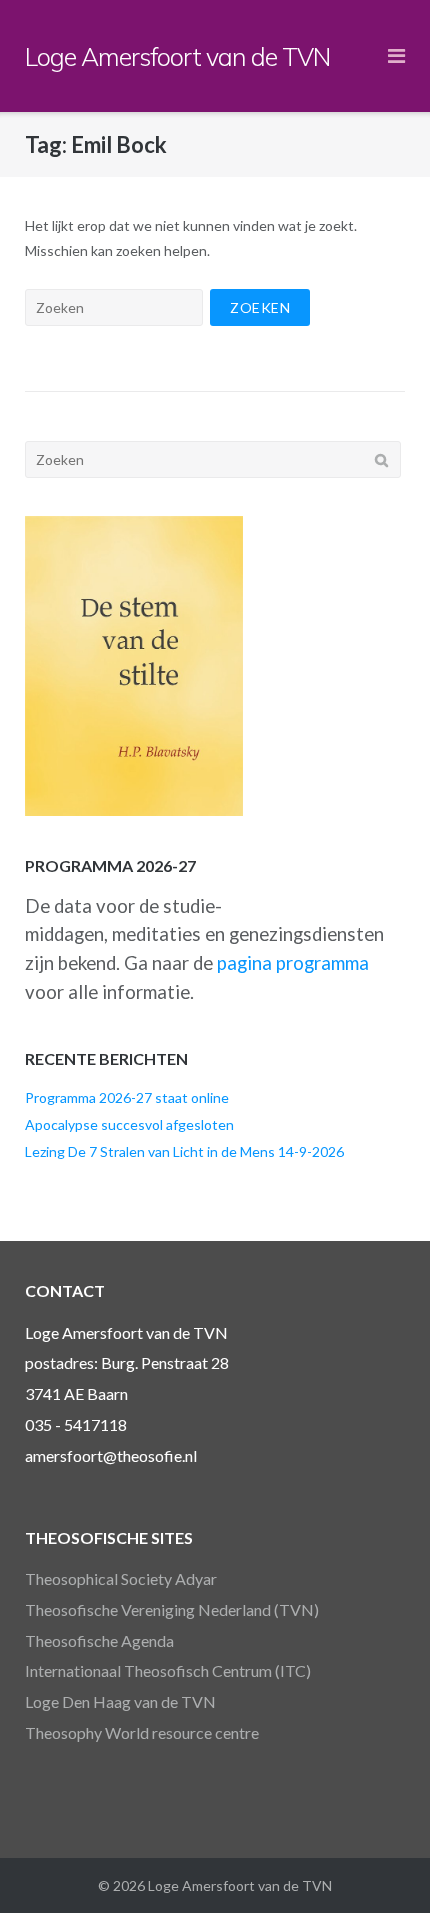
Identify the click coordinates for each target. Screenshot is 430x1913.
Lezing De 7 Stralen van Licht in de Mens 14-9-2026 (184, 1151)
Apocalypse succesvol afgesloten (129, 1124)
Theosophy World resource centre (142, 1732)
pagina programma (293, 963)
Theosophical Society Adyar (121, 1578)
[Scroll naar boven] (380, 1865)
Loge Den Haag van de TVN (120, 1701)
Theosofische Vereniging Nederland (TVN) (172, 1609)
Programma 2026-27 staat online (127, 1097)
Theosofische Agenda (99, 1640)
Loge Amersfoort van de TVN (240, 1885)
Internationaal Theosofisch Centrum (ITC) (168, 1670)
